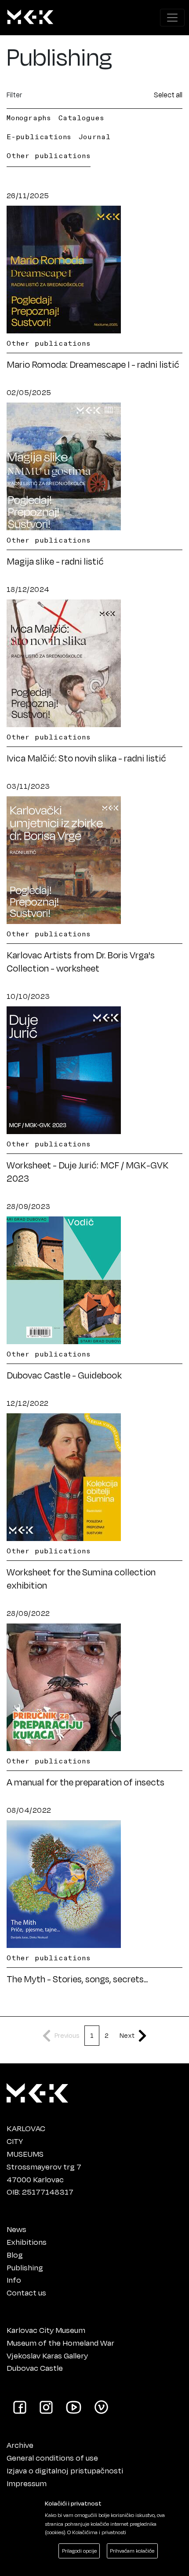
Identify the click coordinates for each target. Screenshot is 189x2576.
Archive (20, 2445)
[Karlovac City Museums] (37, 2091)
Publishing (25, 2267)
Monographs (29, 118)
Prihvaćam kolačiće (132, 2551)
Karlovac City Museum (46, 2330)
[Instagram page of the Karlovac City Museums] (46, 2406)
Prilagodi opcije (79, 2551)
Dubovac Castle (35, 2368)
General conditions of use (52, 2458)
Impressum (27, 2483)
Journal (95, 137)
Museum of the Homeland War (60, 2343)
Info (14, 2280)
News (16, 2229)
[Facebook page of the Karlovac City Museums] (20, 2406)
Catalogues (82, 118)
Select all (168, 94)
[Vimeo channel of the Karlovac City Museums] (101, 2406)
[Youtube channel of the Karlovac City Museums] (74, 2406)
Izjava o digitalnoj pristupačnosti (65, 2470)
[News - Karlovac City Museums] (30, 18)
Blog (15, 2254)
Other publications (49, 155)
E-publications (39, 137)
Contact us (26, 2292)
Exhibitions (27, 2242)
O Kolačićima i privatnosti (97, 2532)
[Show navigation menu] (172, 18)
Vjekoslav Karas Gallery (47, 2355)
